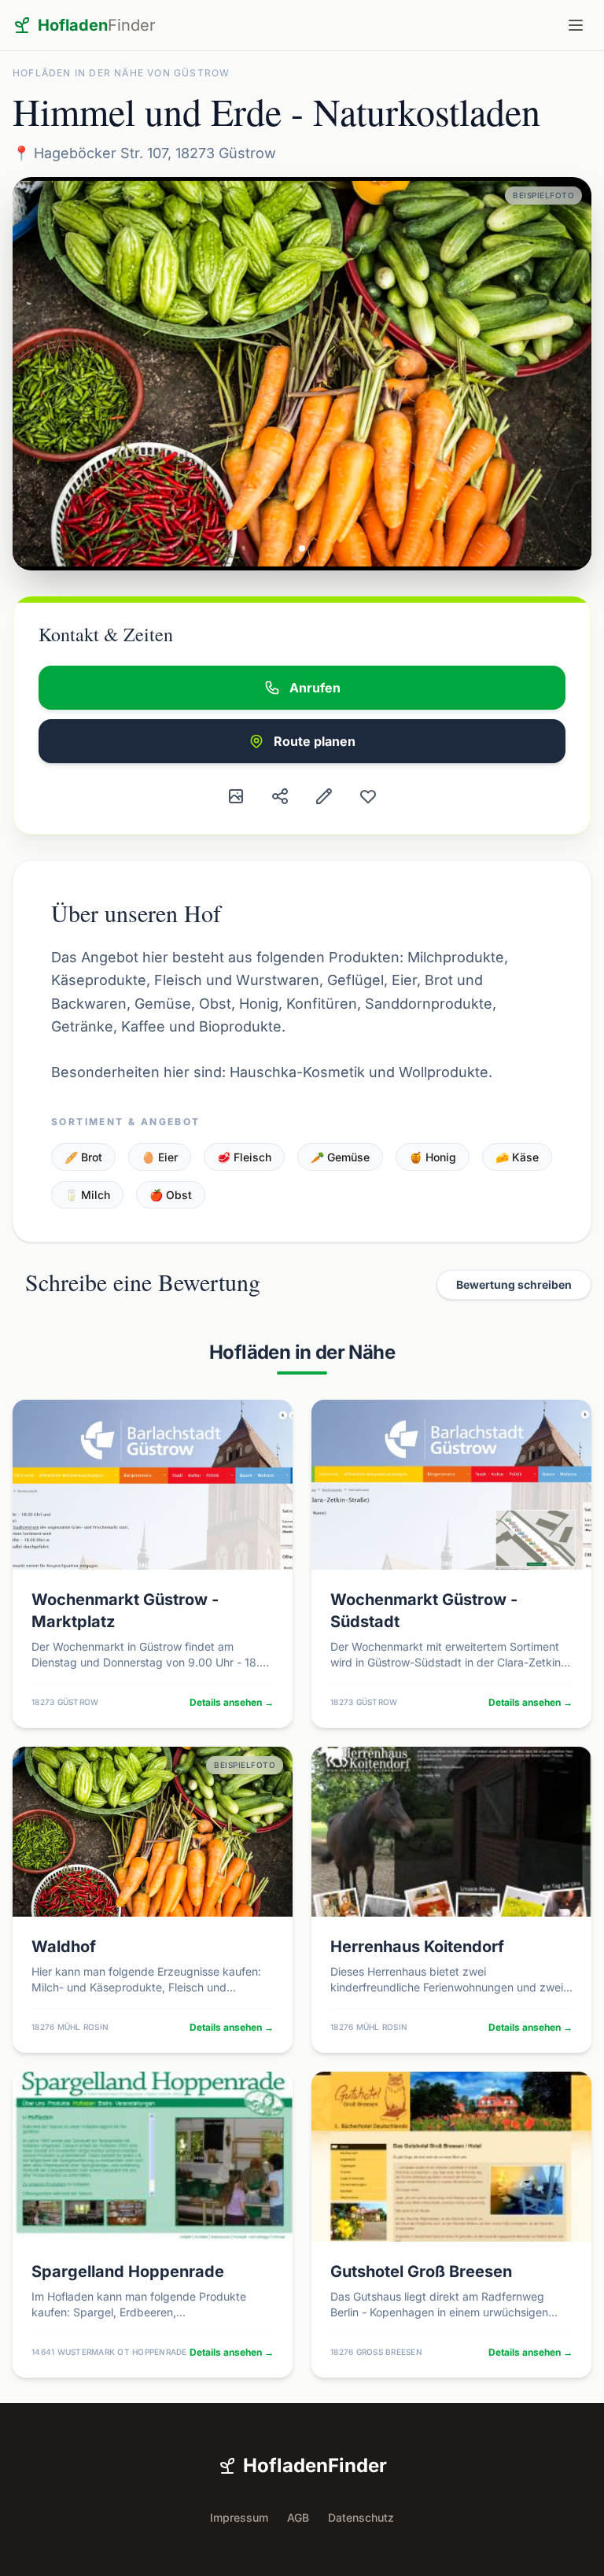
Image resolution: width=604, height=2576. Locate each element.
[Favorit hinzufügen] (368, 796)
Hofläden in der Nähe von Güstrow (121, 73)
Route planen (315, 741)
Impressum (239, 2517)
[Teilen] (280, 796)
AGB (298, 2517)
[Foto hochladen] (236, 796)
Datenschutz (361, 2517)
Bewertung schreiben (514, 1284)
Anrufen (315, 688)
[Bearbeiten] (324, 796)
